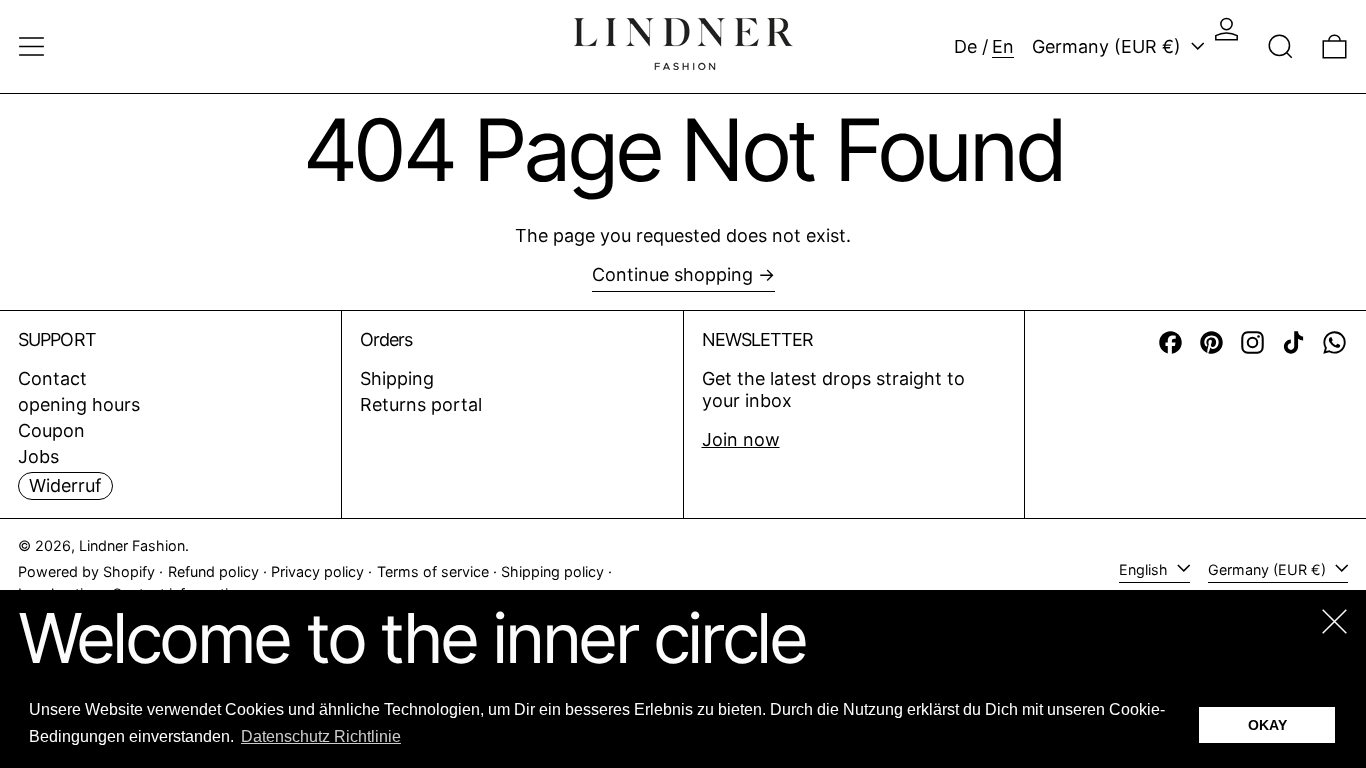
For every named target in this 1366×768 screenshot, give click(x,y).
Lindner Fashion (132, 545)
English (1145, 569)
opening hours (79, 404)
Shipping (397, 378)
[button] (1280, 46)
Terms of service (433, 571)
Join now (741, 439)
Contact (52, 378)
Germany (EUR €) (1109, 46)
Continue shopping (672, 274)
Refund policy (213, 571)
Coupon (51, 430)
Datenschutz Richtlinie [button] (321, 736)
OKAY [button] (1267, 725)
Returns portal (421, 404)
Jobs (38, 456)
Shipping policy (552, 571)
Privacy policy (317, 571)
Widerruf (65, 485)
